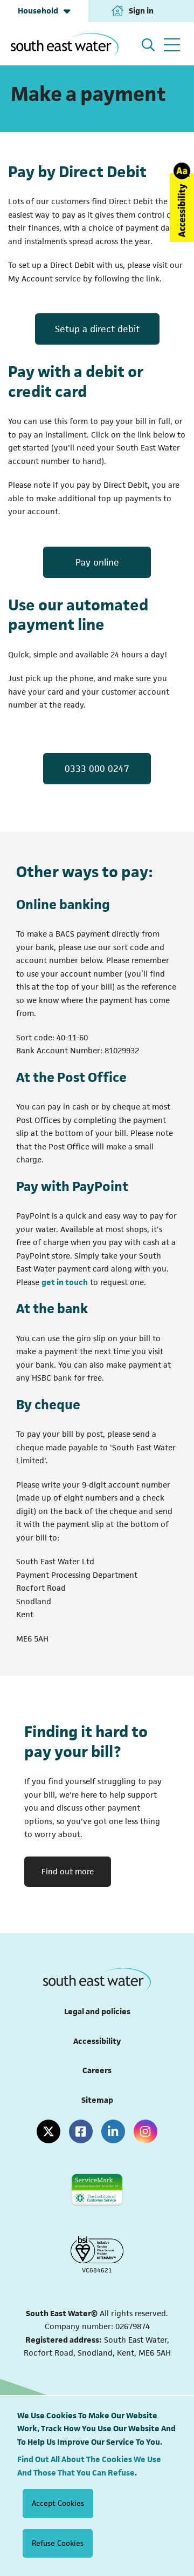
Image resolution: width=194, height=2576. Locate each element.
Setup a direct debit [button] (97, 329)
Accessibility (97, 2041)
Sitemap (97, 2100)
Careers (97, 2070)
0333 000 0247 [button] (97, 769)
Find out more (68, 1871)
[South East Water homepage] (65, 45)
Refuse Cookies (58, 2543)
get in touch (65, 1282)
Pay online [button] (97, 562)
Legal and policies (97, 2011)
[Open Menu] (172, 45)
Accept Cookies (58, 2503)
